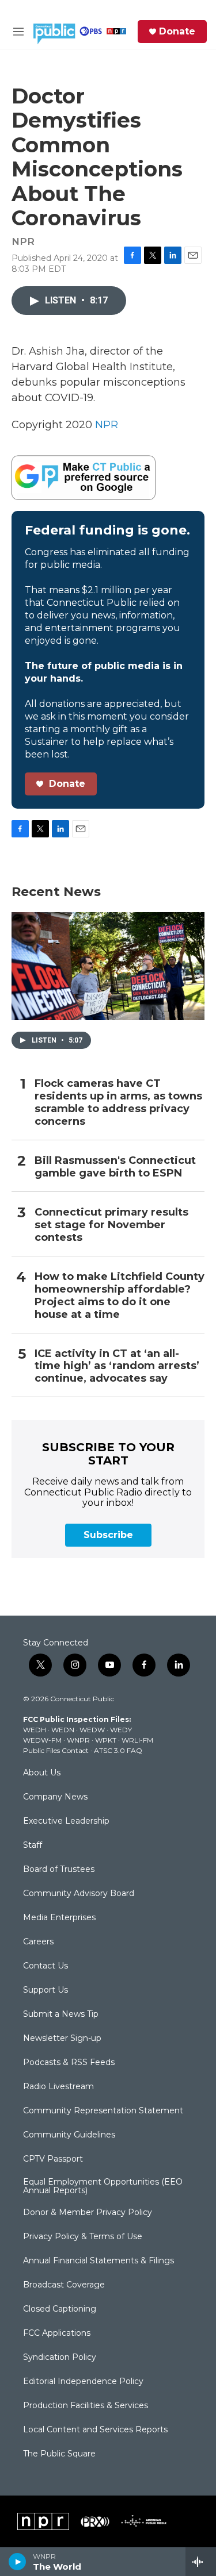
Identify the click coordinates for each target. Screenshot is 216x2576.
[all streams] (201, 2562)
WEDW (92, 1730)
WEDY (121, 1730)
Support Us (46, 1990)
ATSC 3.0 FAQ (118, 1750)
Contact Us (46, 1966)
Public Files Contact (56, 1750)
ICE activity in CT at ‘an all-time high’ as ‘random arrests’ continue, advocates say (117, 1366)
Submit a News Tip (61, 2014)
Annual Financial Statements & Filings (98, 2261)
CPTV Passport (53, 2159)
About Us (42, 1773)
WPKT (106, 1740)
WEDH (35, 1730)
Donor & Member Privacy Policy (88, 2213)
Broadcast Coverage (64, 2285)
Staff (33, 1846)
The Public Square (59, 2454)
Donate (177, 32)
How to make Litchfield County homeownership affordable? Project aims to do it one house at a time (120, 1296)
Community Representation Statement (103, 2111)
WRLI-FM (137, 1740)
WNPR (78, 1740)
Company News (55, 1797)
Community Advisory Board (79, 1894)
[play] (18, 2562)
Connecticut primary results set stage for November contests (111, 1225)
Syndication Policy (60, 2358)
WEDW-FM (42, 1740)
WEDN (63, 1730)
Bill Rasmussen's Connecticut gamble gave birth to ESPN (115, 1167)
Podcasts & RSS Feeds (69, 2063)
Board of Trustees (59, 1870)
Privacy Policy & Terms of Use (83, 2237)
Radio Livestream (58, 2087)
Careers (38, 1942)
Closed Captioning (60, 2309)
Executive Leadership (66, 1821)
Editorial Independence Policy (83, 2382)
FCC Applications (57, 2333)
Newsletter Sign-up (62, 2039)
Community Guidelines (69, 2135)
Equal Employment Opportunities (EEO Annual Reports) (103, 2187)
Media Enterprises (59, 1918)
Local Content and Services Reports (95, 2430)
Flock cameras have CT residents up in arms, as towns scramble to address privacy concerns (118, 1103)
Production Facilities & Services (86, 2406)
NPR (107, 425)
